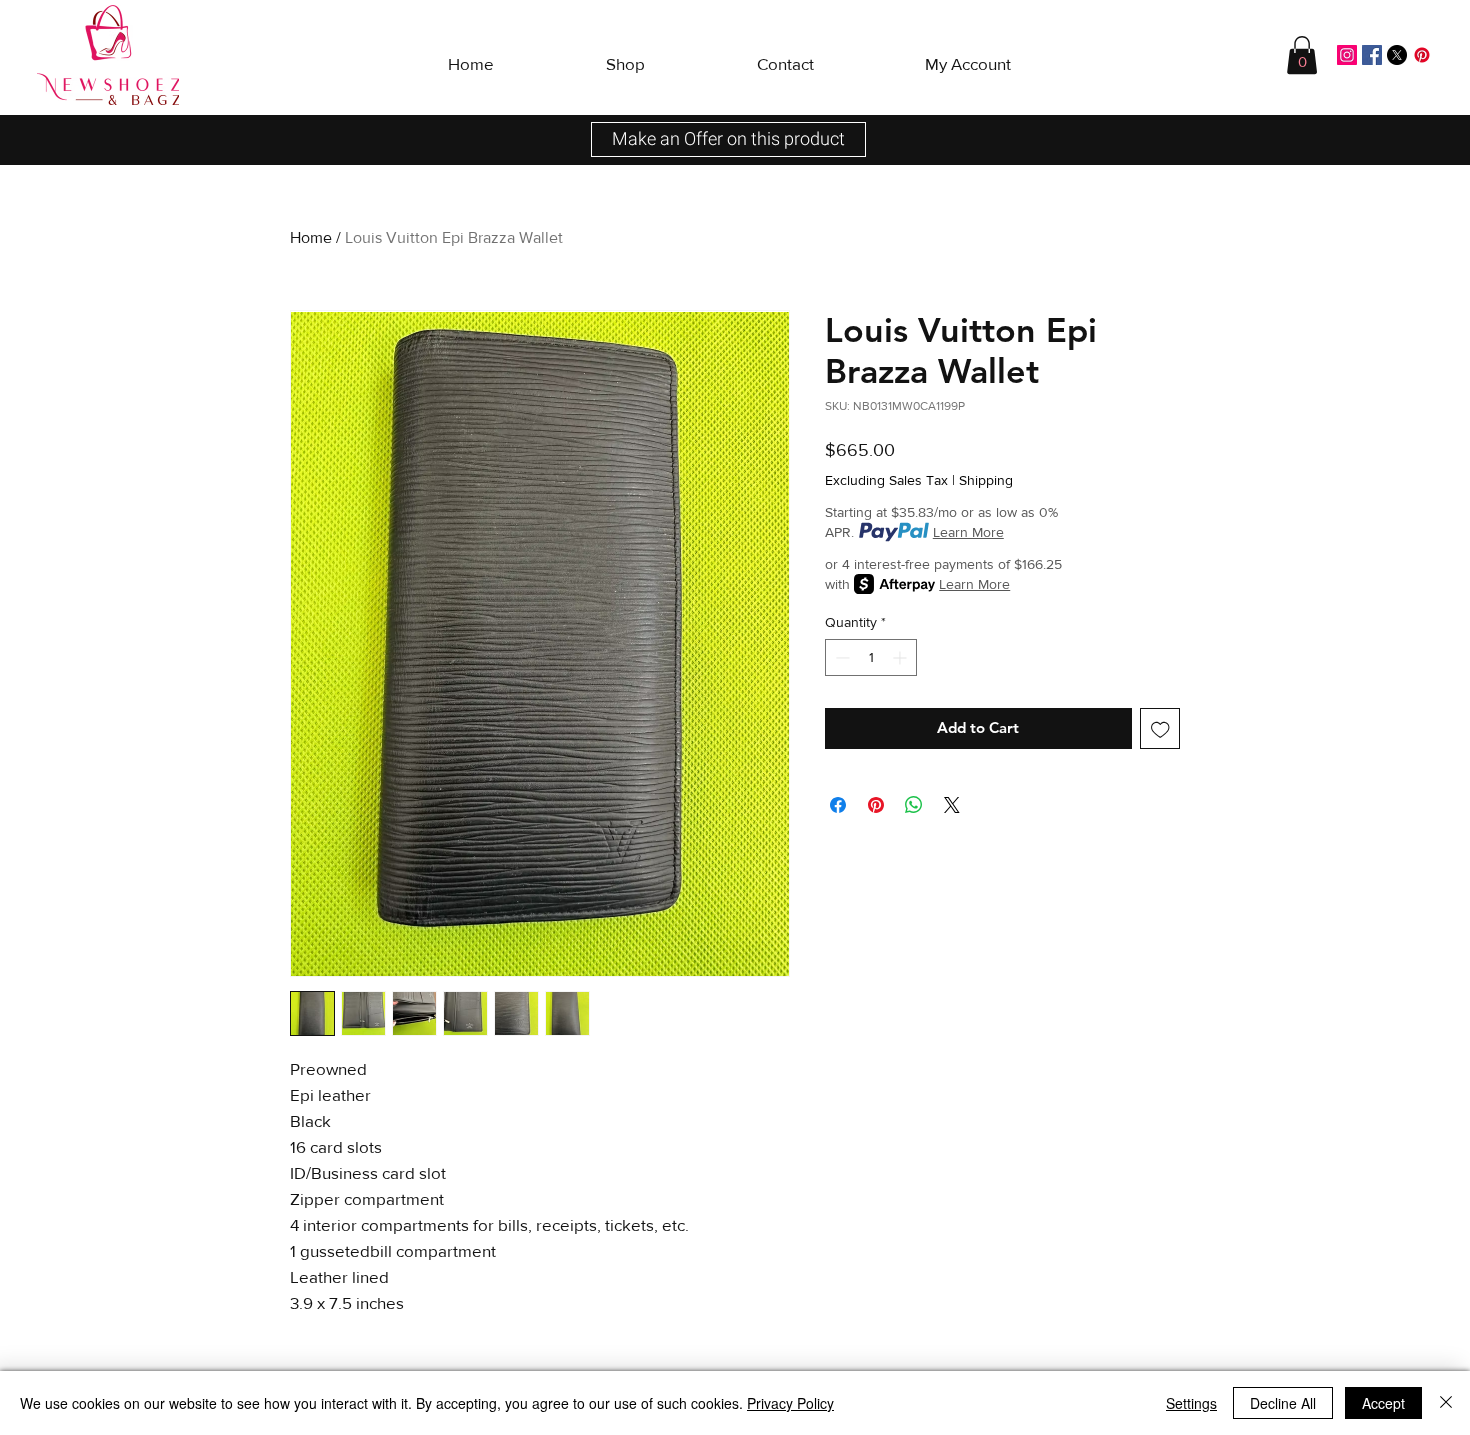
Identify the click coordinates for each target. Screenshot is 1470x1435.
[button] (625, 55)
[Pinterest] (1422, 55)
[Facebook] (1372, 55)
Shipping (986, 480)
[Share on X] (952, 805)
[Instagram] (1347, 55)
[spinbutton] (871, 657)
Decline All (1283, 1403)
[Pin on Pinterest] (876, 805)
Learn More (968, 532)
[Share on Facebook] (838, 805)
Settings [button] (1191, 1403)
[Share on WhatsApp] (914, 805)
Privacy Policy (790, 1403)
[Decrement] (840, 657)
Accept (1383, 1403)
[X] (1397, 55)
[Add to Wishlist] (1160, 728)
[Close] (1446, 1403)
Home (311, 237)
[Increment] (901, 657)
